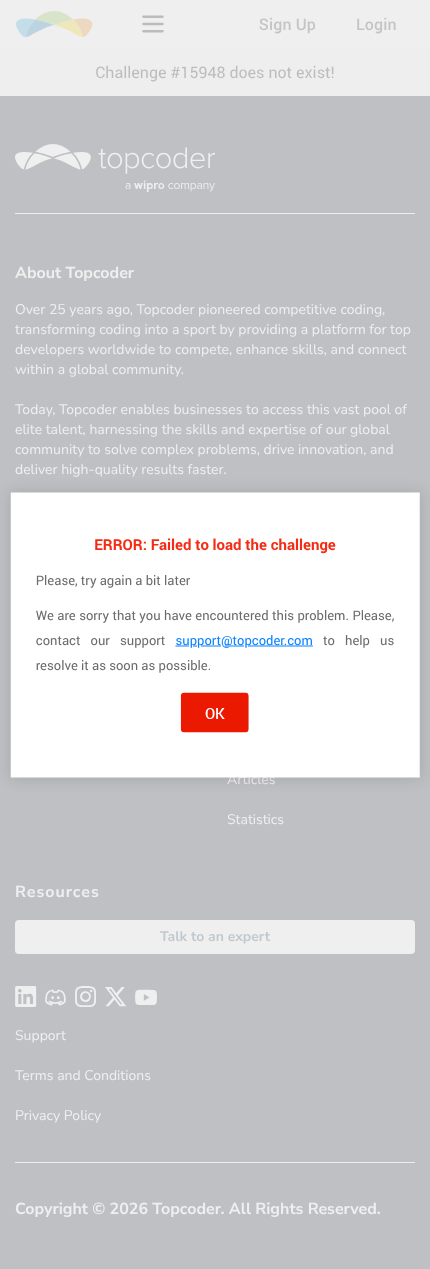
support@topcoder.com (244, 639)
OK (215, 712)
